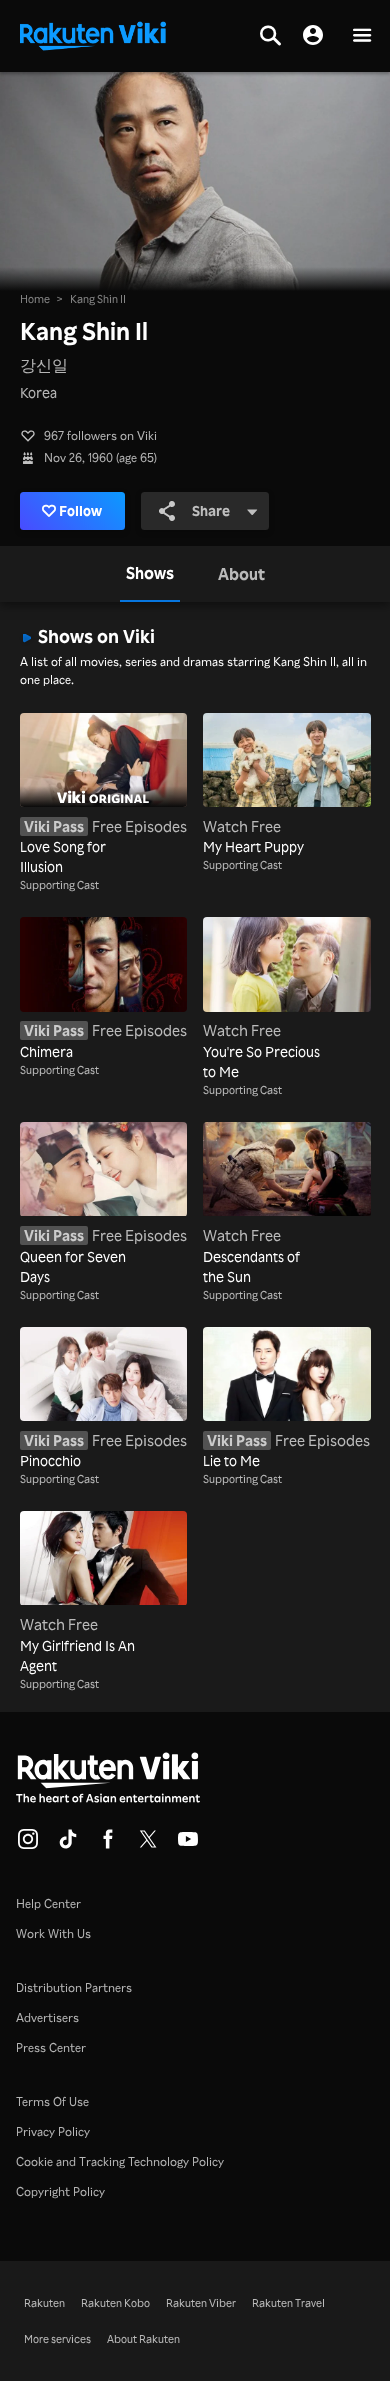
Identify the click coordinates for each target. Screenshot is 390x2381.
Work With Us (53, 1933)
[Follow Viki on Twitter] (148, 1845)
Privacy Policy (53, 2131)
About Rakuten (143, 2339)
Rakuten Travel (288, 2303)
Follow (80, 510)
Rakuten (44, 2303)
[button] (362, 36)
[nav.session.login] (313, 36)
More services (57, 2339)
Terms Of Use (52, 2101)
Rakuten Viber (201, 2303)
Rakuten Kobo (115, 2303)
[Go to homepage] (93, 34)
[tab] (150, 574)
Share (211, 510)
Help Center (48, 1903)
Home (35, 299)
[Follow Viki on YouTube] (188, 1845)
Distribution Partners (74, 1987)
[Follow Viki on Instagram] (28, 1845)
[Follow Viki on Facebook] (108, 1845)
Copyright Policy (60, 2191)
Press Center (51, 2047)
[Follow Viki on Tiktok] (68, 1845)
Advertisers (47, 2017)
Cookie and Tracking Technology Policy (120, 2161)
